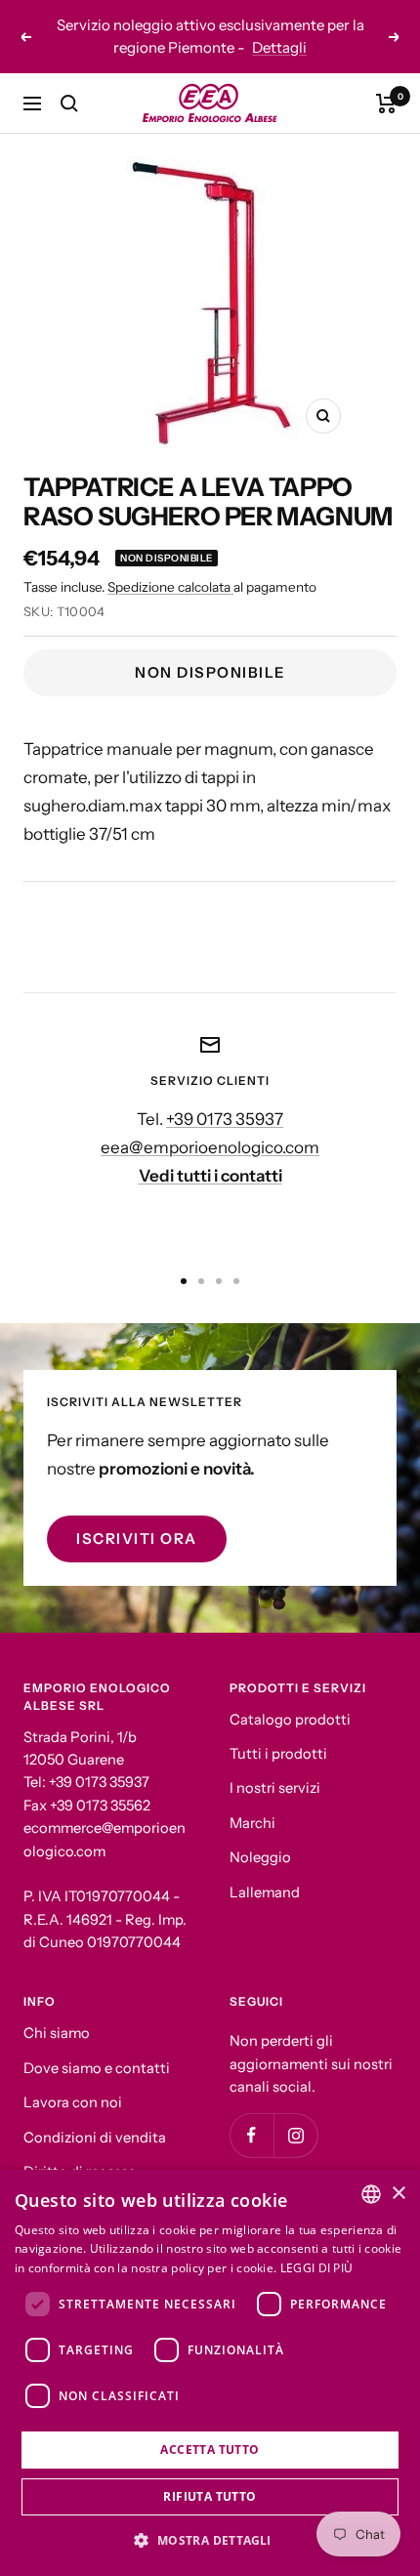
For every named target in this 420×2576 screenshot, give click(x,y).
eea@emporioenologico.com (210, 1125)
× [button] (398, 2194)
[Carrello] (386, 81)
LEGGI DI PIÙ (317, 2268)
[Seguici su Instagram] (295, 2114)
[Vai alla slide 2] (201, 1260)
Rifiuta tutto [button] (210, 2496)
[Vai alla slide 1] (184, 1260)
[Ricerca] (69, 81)
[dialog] (210, 2373)
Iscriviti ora (137, 1516)
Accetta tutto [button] (210, 2450)
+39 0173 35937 (225, 1097)
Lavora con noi (73, 2081)
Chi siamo (57, 2012)
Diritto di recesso (80, 2150)
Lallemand (265, 1870)
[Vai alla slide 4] (236, 1260)
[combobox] (371, 2194)
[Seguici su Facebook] (252, 2114)
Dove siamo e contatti (97, 2046)
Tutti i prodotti (278, 1731)
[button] (210, 2541)
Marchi (252, 1801)
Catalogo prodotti (290, 1697)
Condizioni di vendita (95, 2115)
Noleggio (260, 1836)
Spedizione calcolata (170, 564)
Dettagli (316, 33)
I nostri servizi (275, 1766)
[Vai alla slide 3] (219, 1260)
